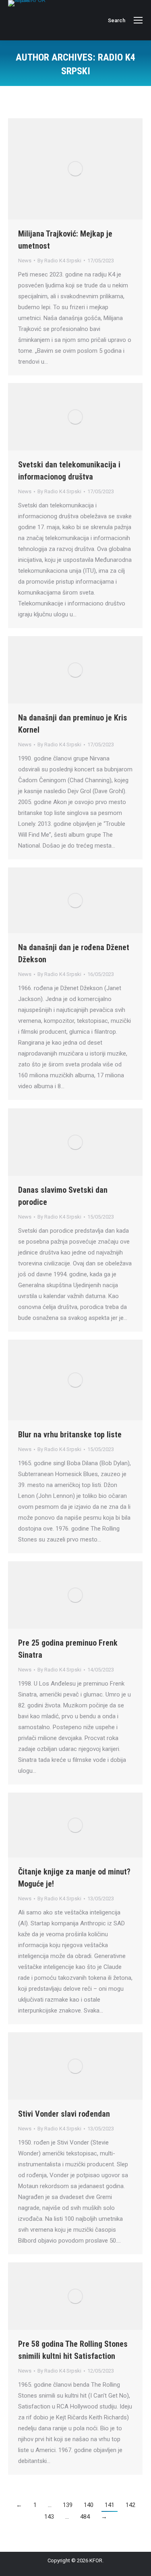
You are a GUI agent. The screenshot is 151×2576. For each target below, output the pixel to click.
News (25, 261)
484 (85, 2517)
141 (110, 2505)
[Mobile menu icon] (138, 20)
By (59, 261)
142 (130, 2505)
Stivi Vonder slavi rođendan (64, 2114)
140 (89, 2505)
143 (49, 2517)
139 (68, 2505)
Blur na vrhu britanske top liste (70, 1435)
